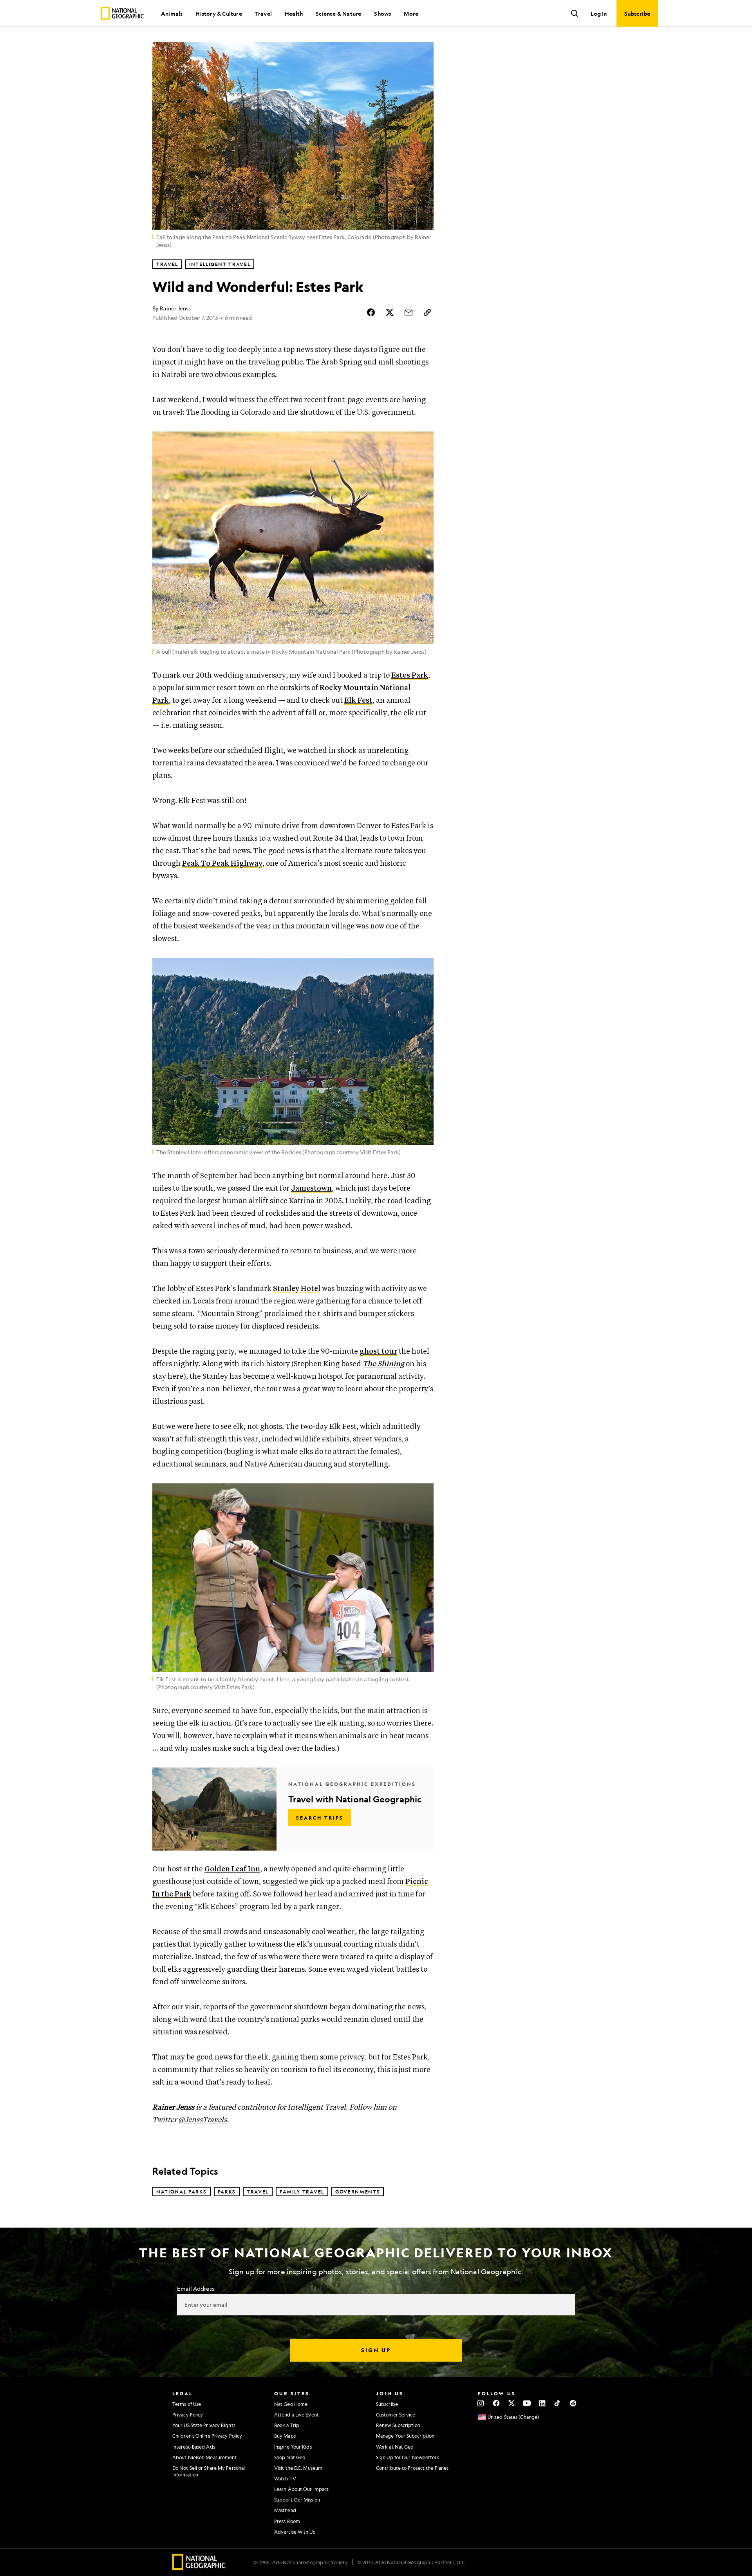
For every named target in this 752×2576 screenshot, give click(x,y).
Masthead (285, 2510)
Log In (599, 13)
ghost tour (378, 1351)
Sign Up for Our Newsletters (408, 2457)
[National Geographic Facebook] (496, 2403)
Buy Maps (285, 2436)
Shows (382, 13)
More (411, 13)
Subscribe (387, 2404)
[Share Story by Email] (409, 312)
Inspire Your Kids (293, 2447)
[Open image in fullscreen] (423, 442)
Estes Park (410, 675)
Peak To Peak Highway (222, 864)
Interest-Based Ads (194, 2447)
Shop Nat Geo (290, 2457)
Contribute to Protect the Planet (412, 2468)
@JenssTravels (202, 2120)
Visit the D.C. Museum (298, 2468)
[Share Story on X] (390, 312)
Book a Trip (287, 2425)
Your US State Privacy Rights (204, 2425)
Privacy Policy (188, 2415)
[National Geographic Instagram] (481, 2403)
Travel (263, 13)
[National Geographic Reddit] (573, 2403)
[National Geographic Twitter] (511, 2403)
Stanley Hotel (297, 1289)
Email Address (195, 2288)
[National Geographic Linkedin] (542, 2403)
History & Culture (219, 13)
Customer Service (396, 2415)
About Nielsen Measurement (205, 2457)
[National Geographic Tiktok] (558, 2403)
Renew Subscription (398, 2425)
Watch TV (285, 2478)
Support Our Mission (297, 2500)
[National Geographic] (122, 13)
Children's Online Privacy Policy (207, 2436)
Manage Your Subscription (405, 2436)
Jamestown (311, 1188)
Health (294, 13)
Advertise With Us (295, 2532)
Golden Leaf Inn (232, 1869)
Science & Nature (338, 13)
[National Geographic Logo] (199, 2567)
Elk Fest (358, 701)
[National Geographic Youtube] (527, 2403)
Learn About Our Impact (301, 2489)
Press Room (287, 2521)
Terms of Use (187, 2404)
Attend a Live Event (296, 2415)
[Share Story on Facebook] (371, 312)
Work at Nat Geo (395, 2447)
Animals (172, 13)
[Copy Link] (427, 312)
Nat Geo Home (291, 2404)
